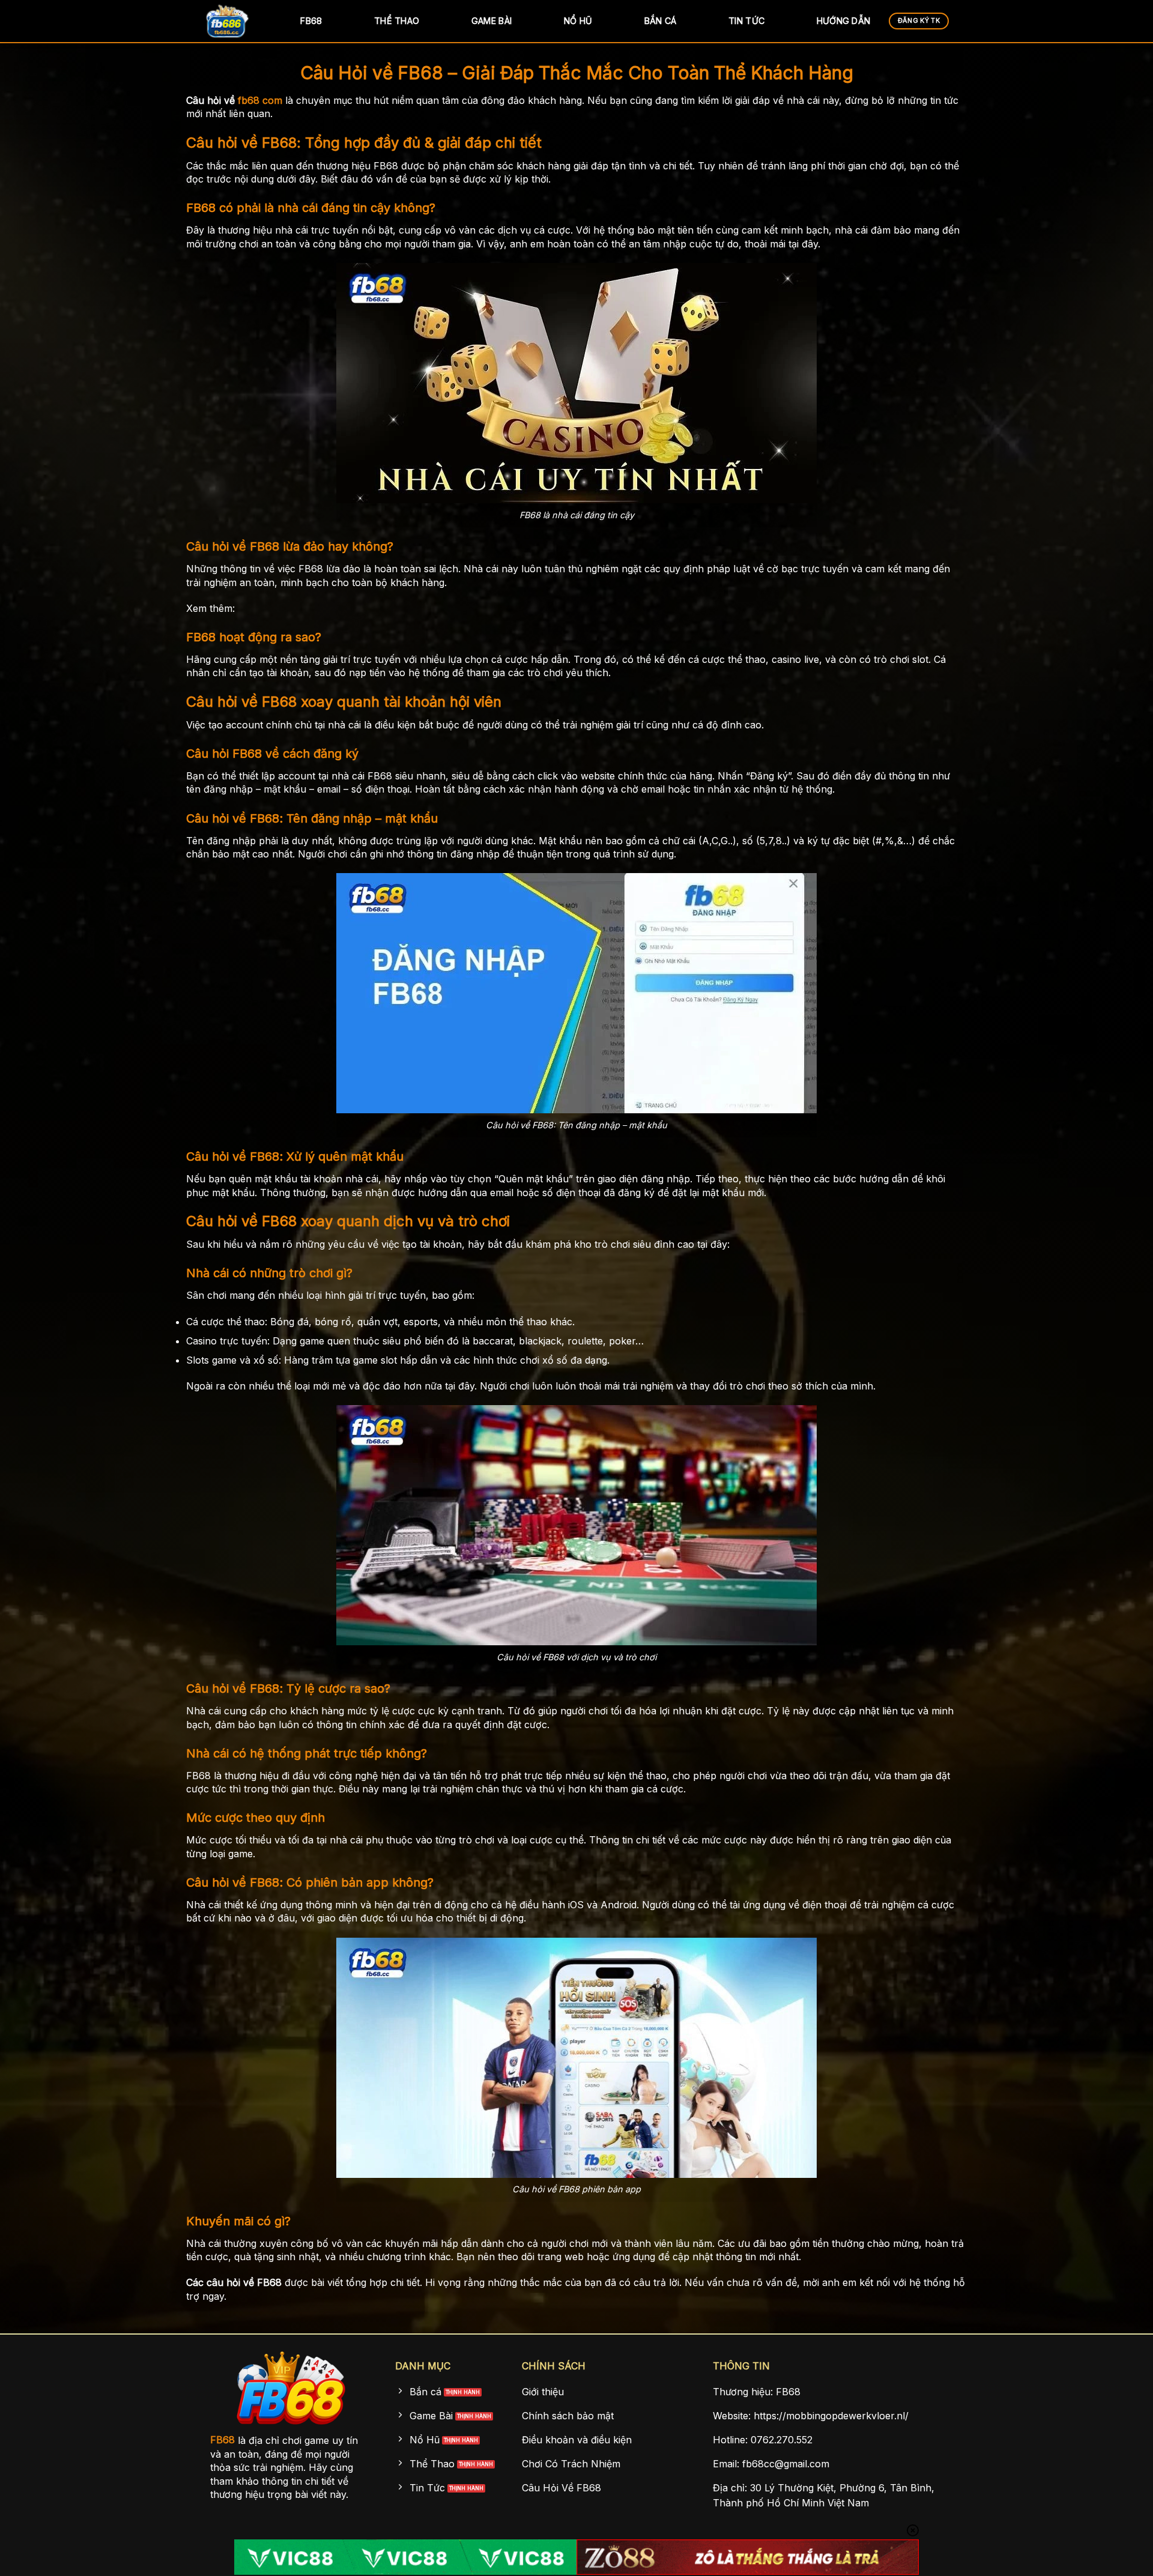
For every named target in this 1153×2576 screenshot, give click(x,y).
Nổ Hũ (578, 21)
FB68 (311, 21)
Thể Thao (397, 21)
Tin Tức (746, 21)
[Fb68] (234, 21)
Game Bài (492, 21)
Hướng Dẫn (844, 21)
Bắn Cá (661, 21)
